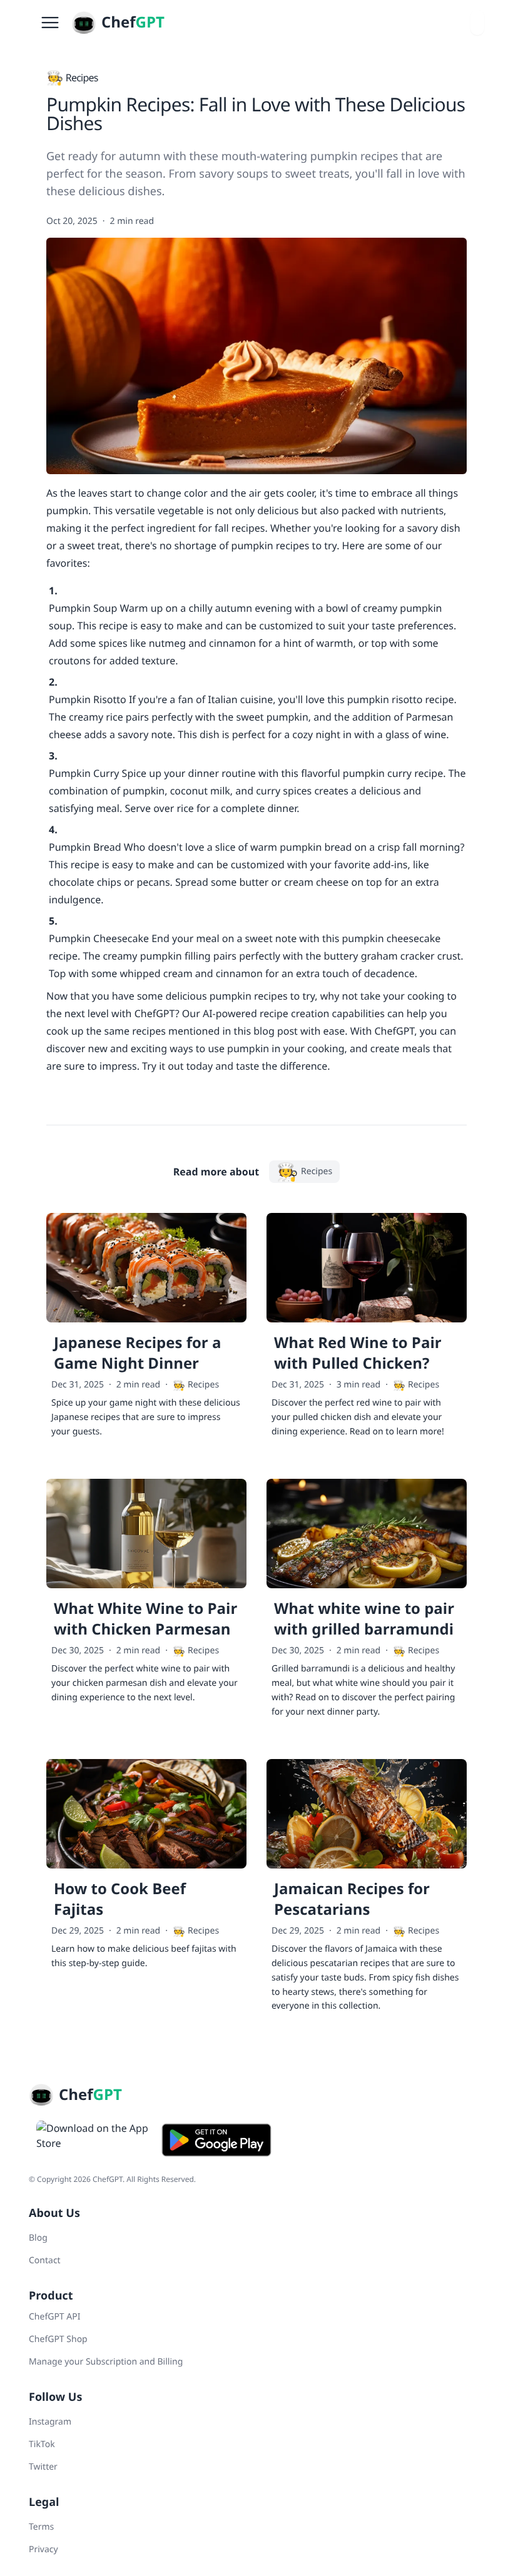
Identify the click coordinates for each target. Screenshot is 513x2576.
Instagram (50, 2422)
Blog (38, 2238)
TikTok (42, 2444)
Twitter (43, 2467)
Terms (41, 2527)
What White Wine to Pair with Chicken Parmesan (145, 1619)
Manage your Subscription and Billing (106, 2362)
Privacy (43, 2549)
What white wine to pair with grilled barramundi (364, 1619)
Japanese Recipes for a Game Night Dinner (137, 1353)
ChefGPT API (54, 2317)
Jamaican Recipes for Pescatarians (352, 1899)
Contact (45, 2260)
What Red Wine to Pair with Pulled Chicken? (358, 1353)
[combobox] (477, 23)
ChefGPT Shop (58, 2339)
